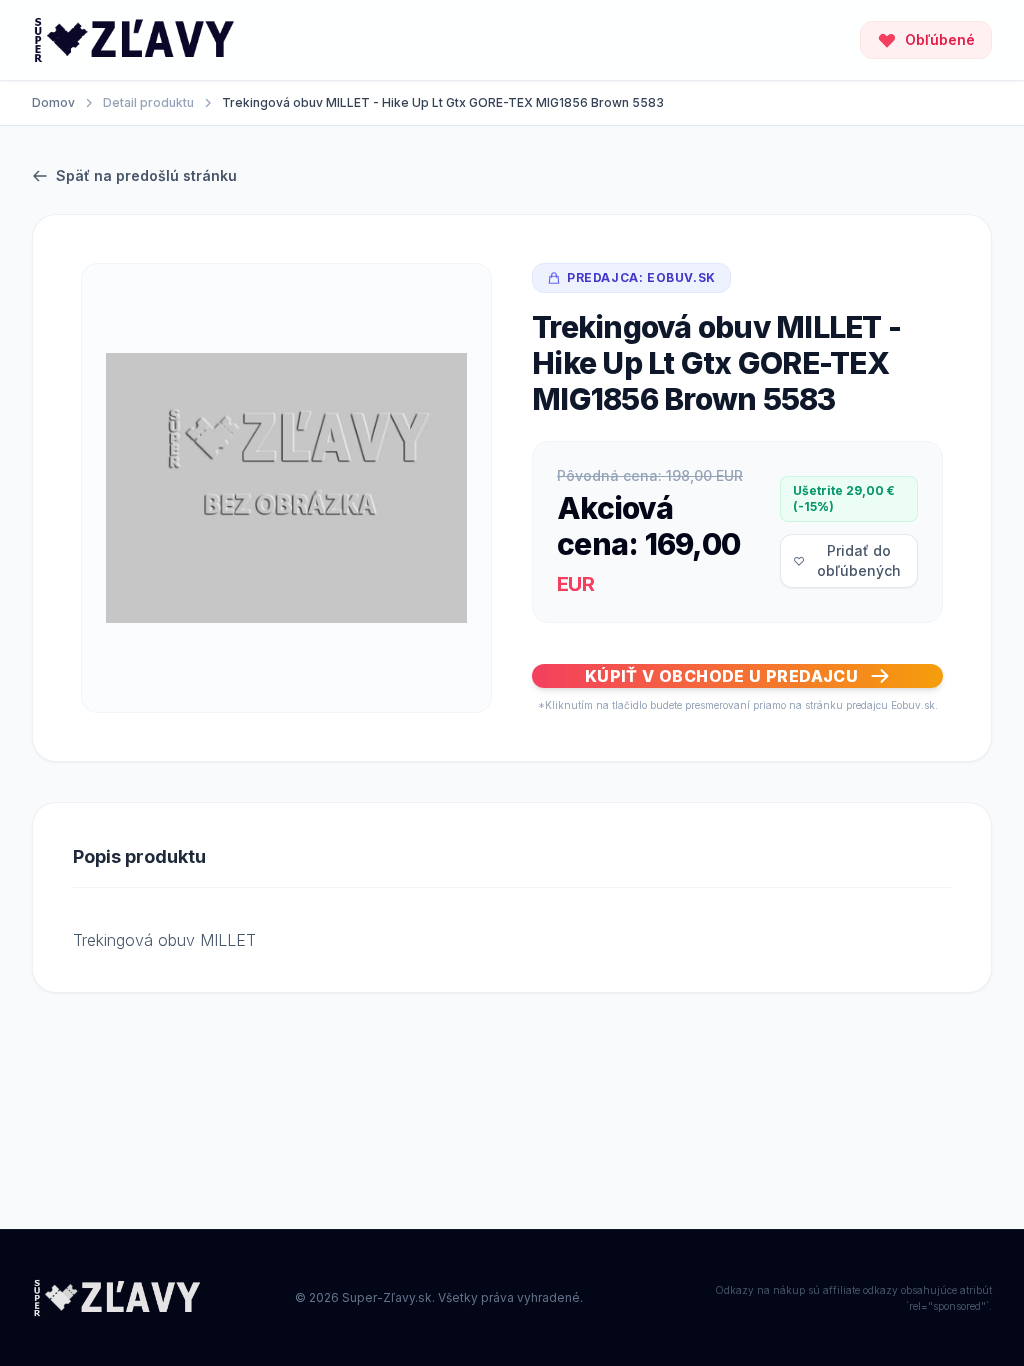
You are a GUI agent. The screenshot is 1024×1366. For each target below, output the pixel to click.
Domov (53, 102)
